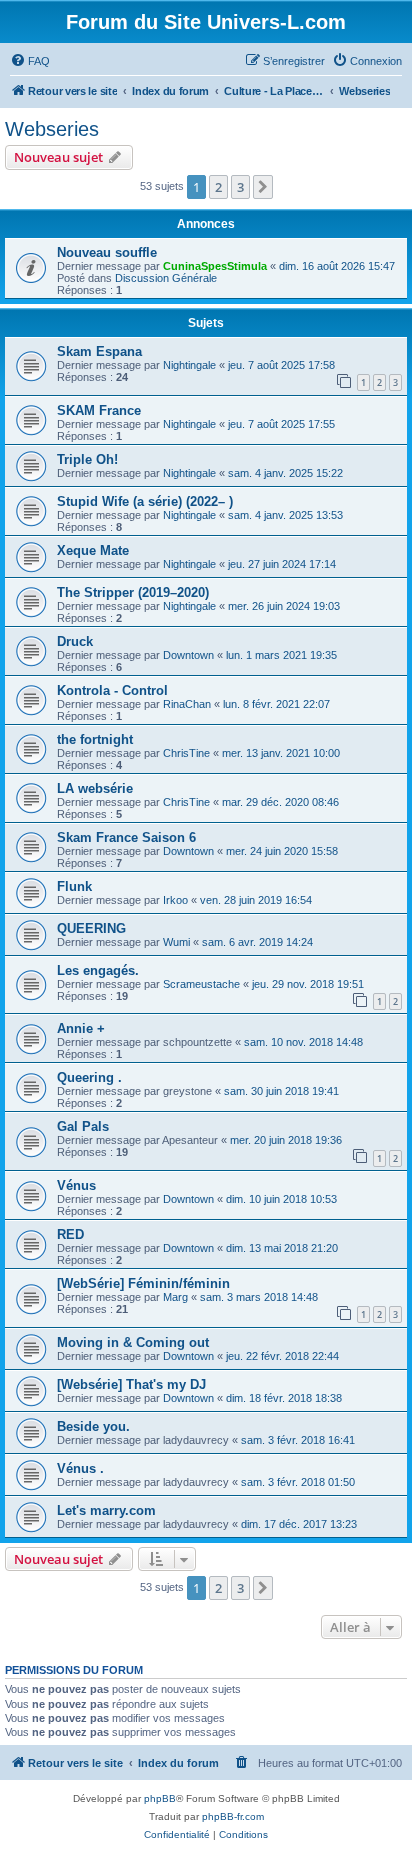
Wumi (176, 942)
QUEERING (91, 928)
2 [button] (218, 187)
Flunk (74, 886)
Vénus (76, 1185)
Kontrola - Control (112, 690)
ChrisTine (186, 753)
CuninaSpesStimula (215, 266)
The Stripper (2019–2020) (133, 592)
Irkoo (175, 900)
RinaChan (187, 704)
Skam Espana (99, 351)
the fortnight (95, 739)
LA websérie (95, 788)
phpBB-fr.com (233, 1816)
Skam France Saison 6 (126, 837)
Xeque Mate (93, 550)
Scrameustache (201, 984)
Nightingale (189, 365)
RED (70, 1234)
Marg (175, 1297)
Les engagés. (98, 970)
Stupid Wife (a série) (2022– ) (145, 501)
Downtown (188, 655)
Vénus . (80, 1468)
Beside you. (93, 1426)
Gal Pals (83, 1126)
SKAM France (99, 410)
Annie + (81, 1028)
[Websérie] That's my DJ (131, 1384)
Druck (75, 641)
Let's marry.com (106, 1510)
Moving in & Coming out (133, 1342)
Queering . (89, 1077)
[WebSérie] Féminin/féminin (143, 1283)
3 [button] (240, 187)
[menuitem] (30, 61)
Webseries (52, 129)
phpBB (160, 1798)
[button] (263, 187)
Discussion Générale (166, 278)
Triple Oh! (87, 459)
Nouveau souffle (107, 252)
